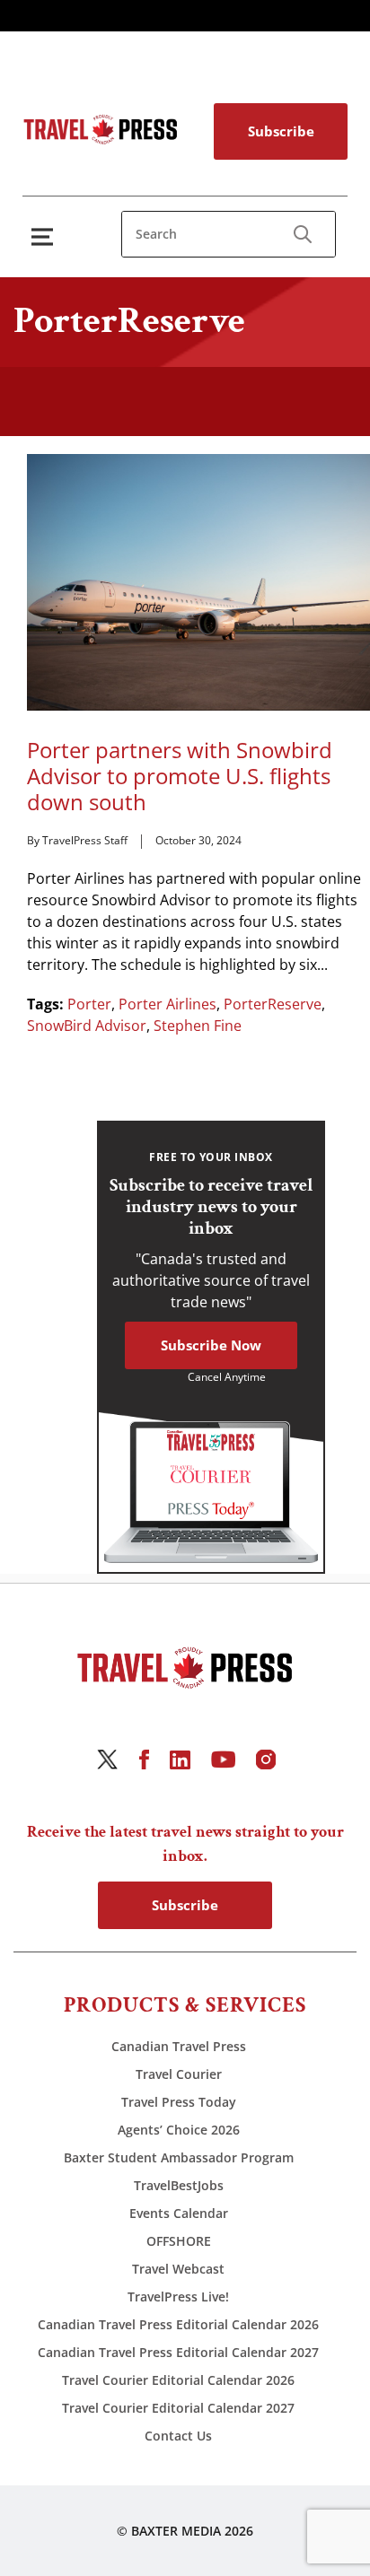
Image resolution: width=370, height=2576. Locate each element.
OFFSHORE (179, 2241)
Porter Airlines (167, 1004)
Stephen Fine (198, 1026)
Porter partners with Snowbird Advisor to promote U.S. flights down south (180, 776)
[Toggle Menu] (46, 236)
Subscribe (281, 131)
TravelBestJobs (179, 2185)
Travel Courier (179, 2074)
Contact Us (178, 2436)
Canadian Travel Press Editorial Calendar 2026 (178, 2324)
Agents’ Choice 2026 (179, 2130)
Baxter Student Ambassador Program (179, 2157)
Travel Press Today (179, 2102)
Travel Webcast (178, 2269)
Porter (89, 1004)
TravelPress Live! (178, 2297)
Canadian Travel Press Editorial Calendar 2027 (178, 2352)
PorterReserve (273, 1004)
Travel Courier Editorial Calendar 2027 (178, 2408)
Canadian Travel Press (179, 2046)
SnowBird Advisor (87, 1026)
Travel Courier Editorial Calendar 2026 (178, 2380)
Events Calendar (179, 2213)
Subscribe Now (211, 1345)
